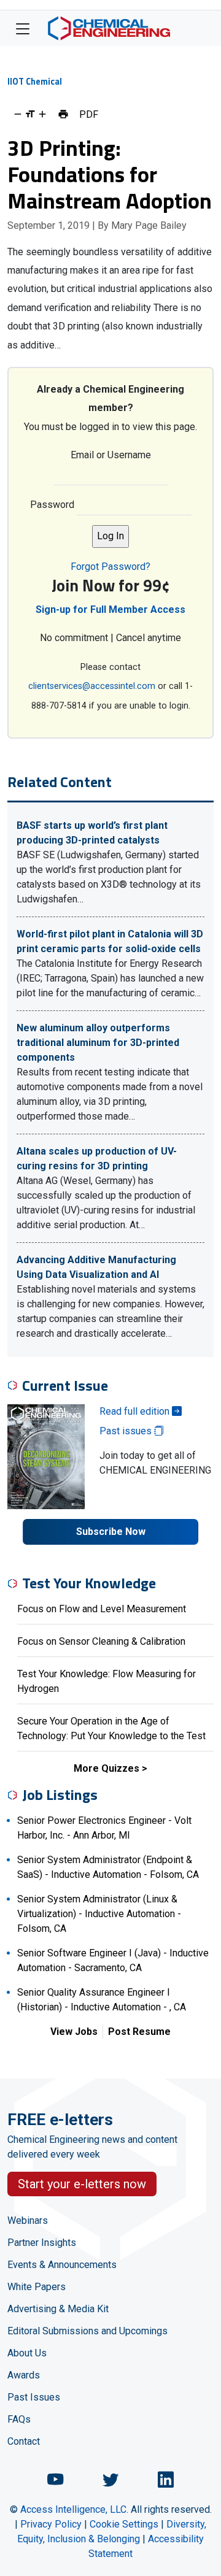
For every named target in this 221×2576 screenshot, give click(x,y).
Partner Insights (42, 2243)
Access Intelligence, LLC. (74, 2509)
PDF (89, 114)
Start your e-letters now (82, 2184)
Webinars (28, 2220)
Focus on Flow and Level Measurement (102, 1609)
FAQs (19, 2419)
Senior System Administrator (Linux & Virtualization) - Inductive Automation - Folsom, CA (99, 1914)
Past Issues (34, 2397)
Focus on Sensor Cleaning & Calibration (101, 1641)
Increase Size (42, 114)
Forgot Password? (110, 567)
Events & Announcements (62, 2265)
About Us (27, 2353)
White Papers (37, 2287)
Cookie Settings (124, 2524)
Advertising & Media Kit (58, 2309)
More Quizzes (107, 1768)
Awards (24, 2375)
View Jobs (74, 2032)
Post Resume (139, 2032)
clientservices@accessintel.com (92, 686)
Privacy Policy (51, 2524)
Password (52, 505)
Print (63, 114)
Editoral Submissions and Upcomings (87, 2331)
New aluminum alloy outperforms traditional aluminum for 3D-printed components (98, 1043)
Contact (24, 2441)
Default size (30, 114)
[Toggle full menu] (23, 28)
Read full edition (136, 1411)
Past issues (127, 1431)
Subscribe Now (111, 1532)
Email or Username (111, 455)
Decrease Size (18, 114)
